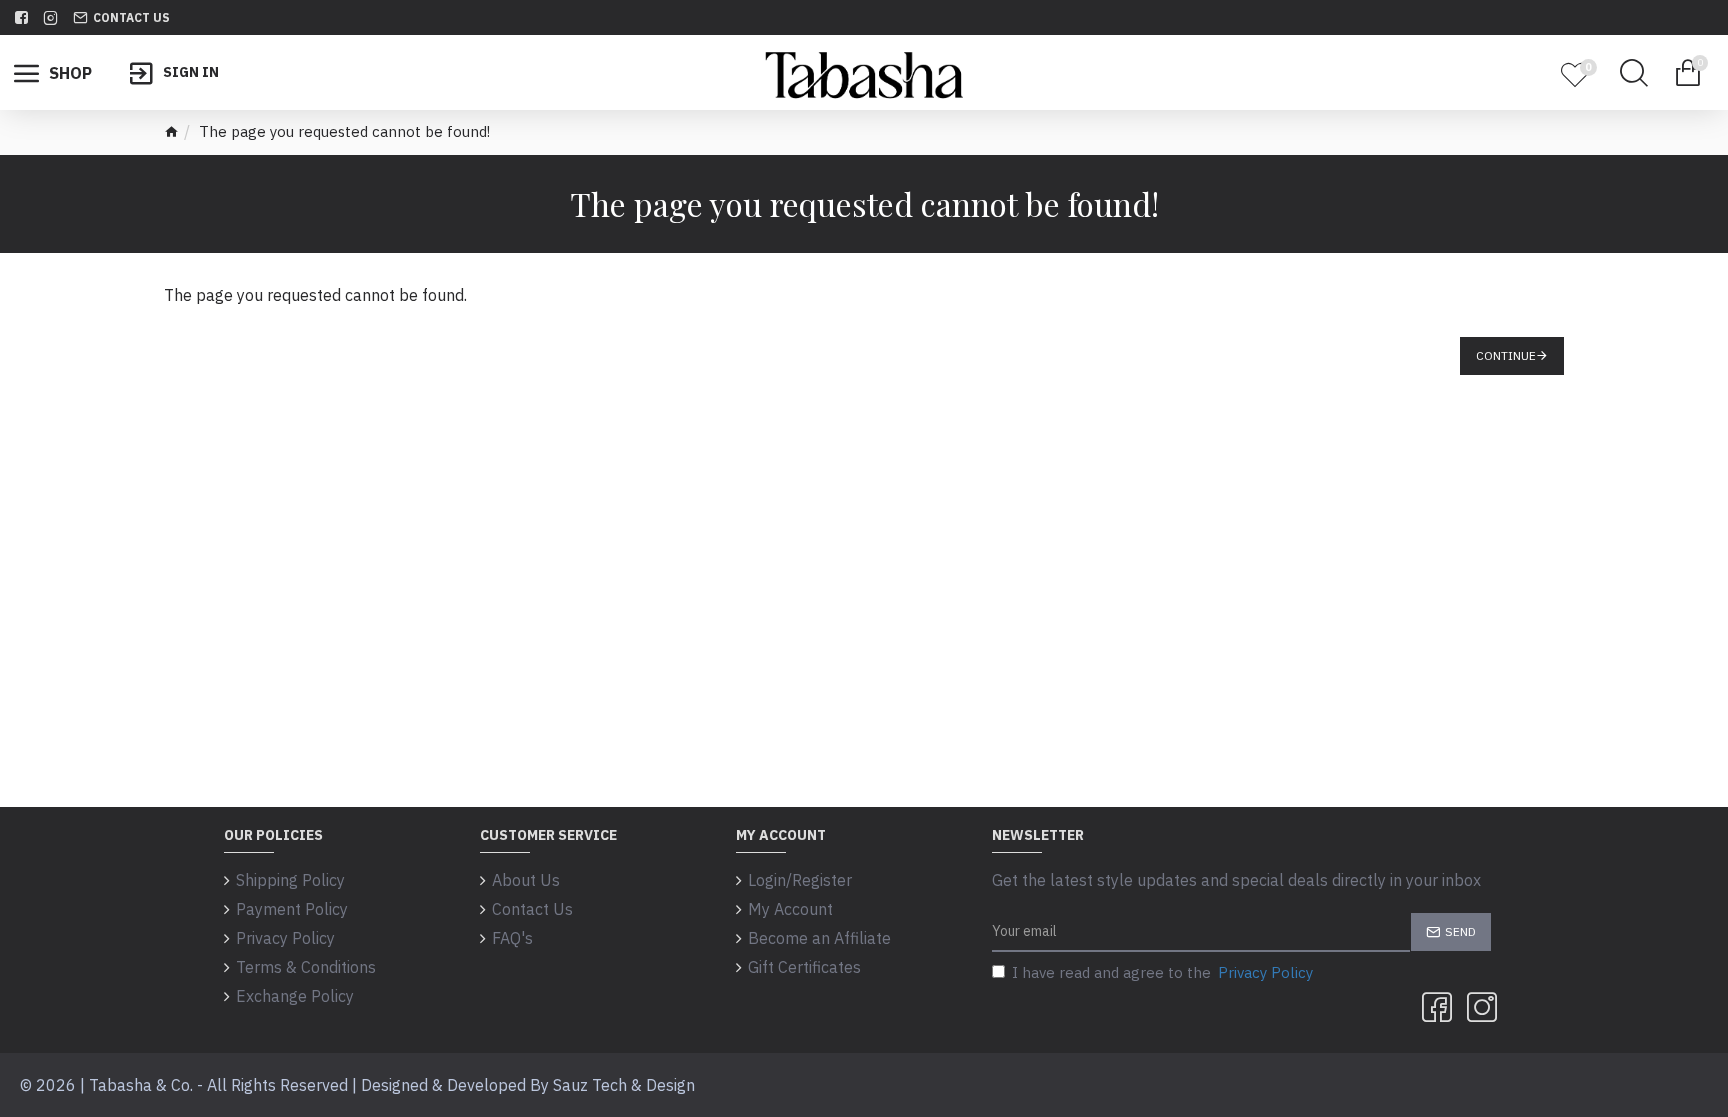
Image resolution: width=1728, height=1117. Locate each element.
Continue (1506, 355)
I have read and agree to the (1162, 972)
